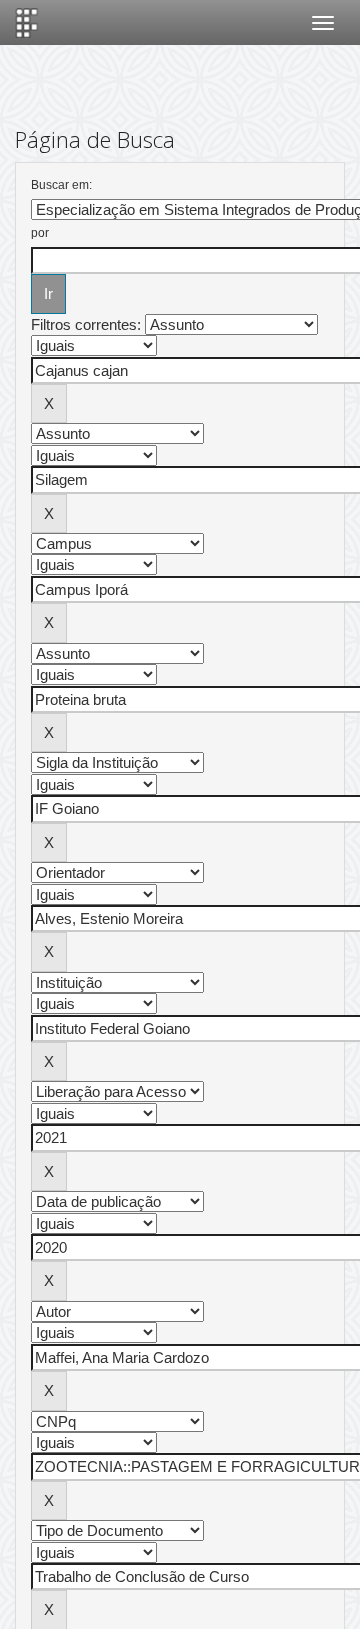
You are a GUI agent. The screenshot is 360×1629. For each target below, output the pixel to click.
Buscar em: (61, 185)
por (40, 233)
